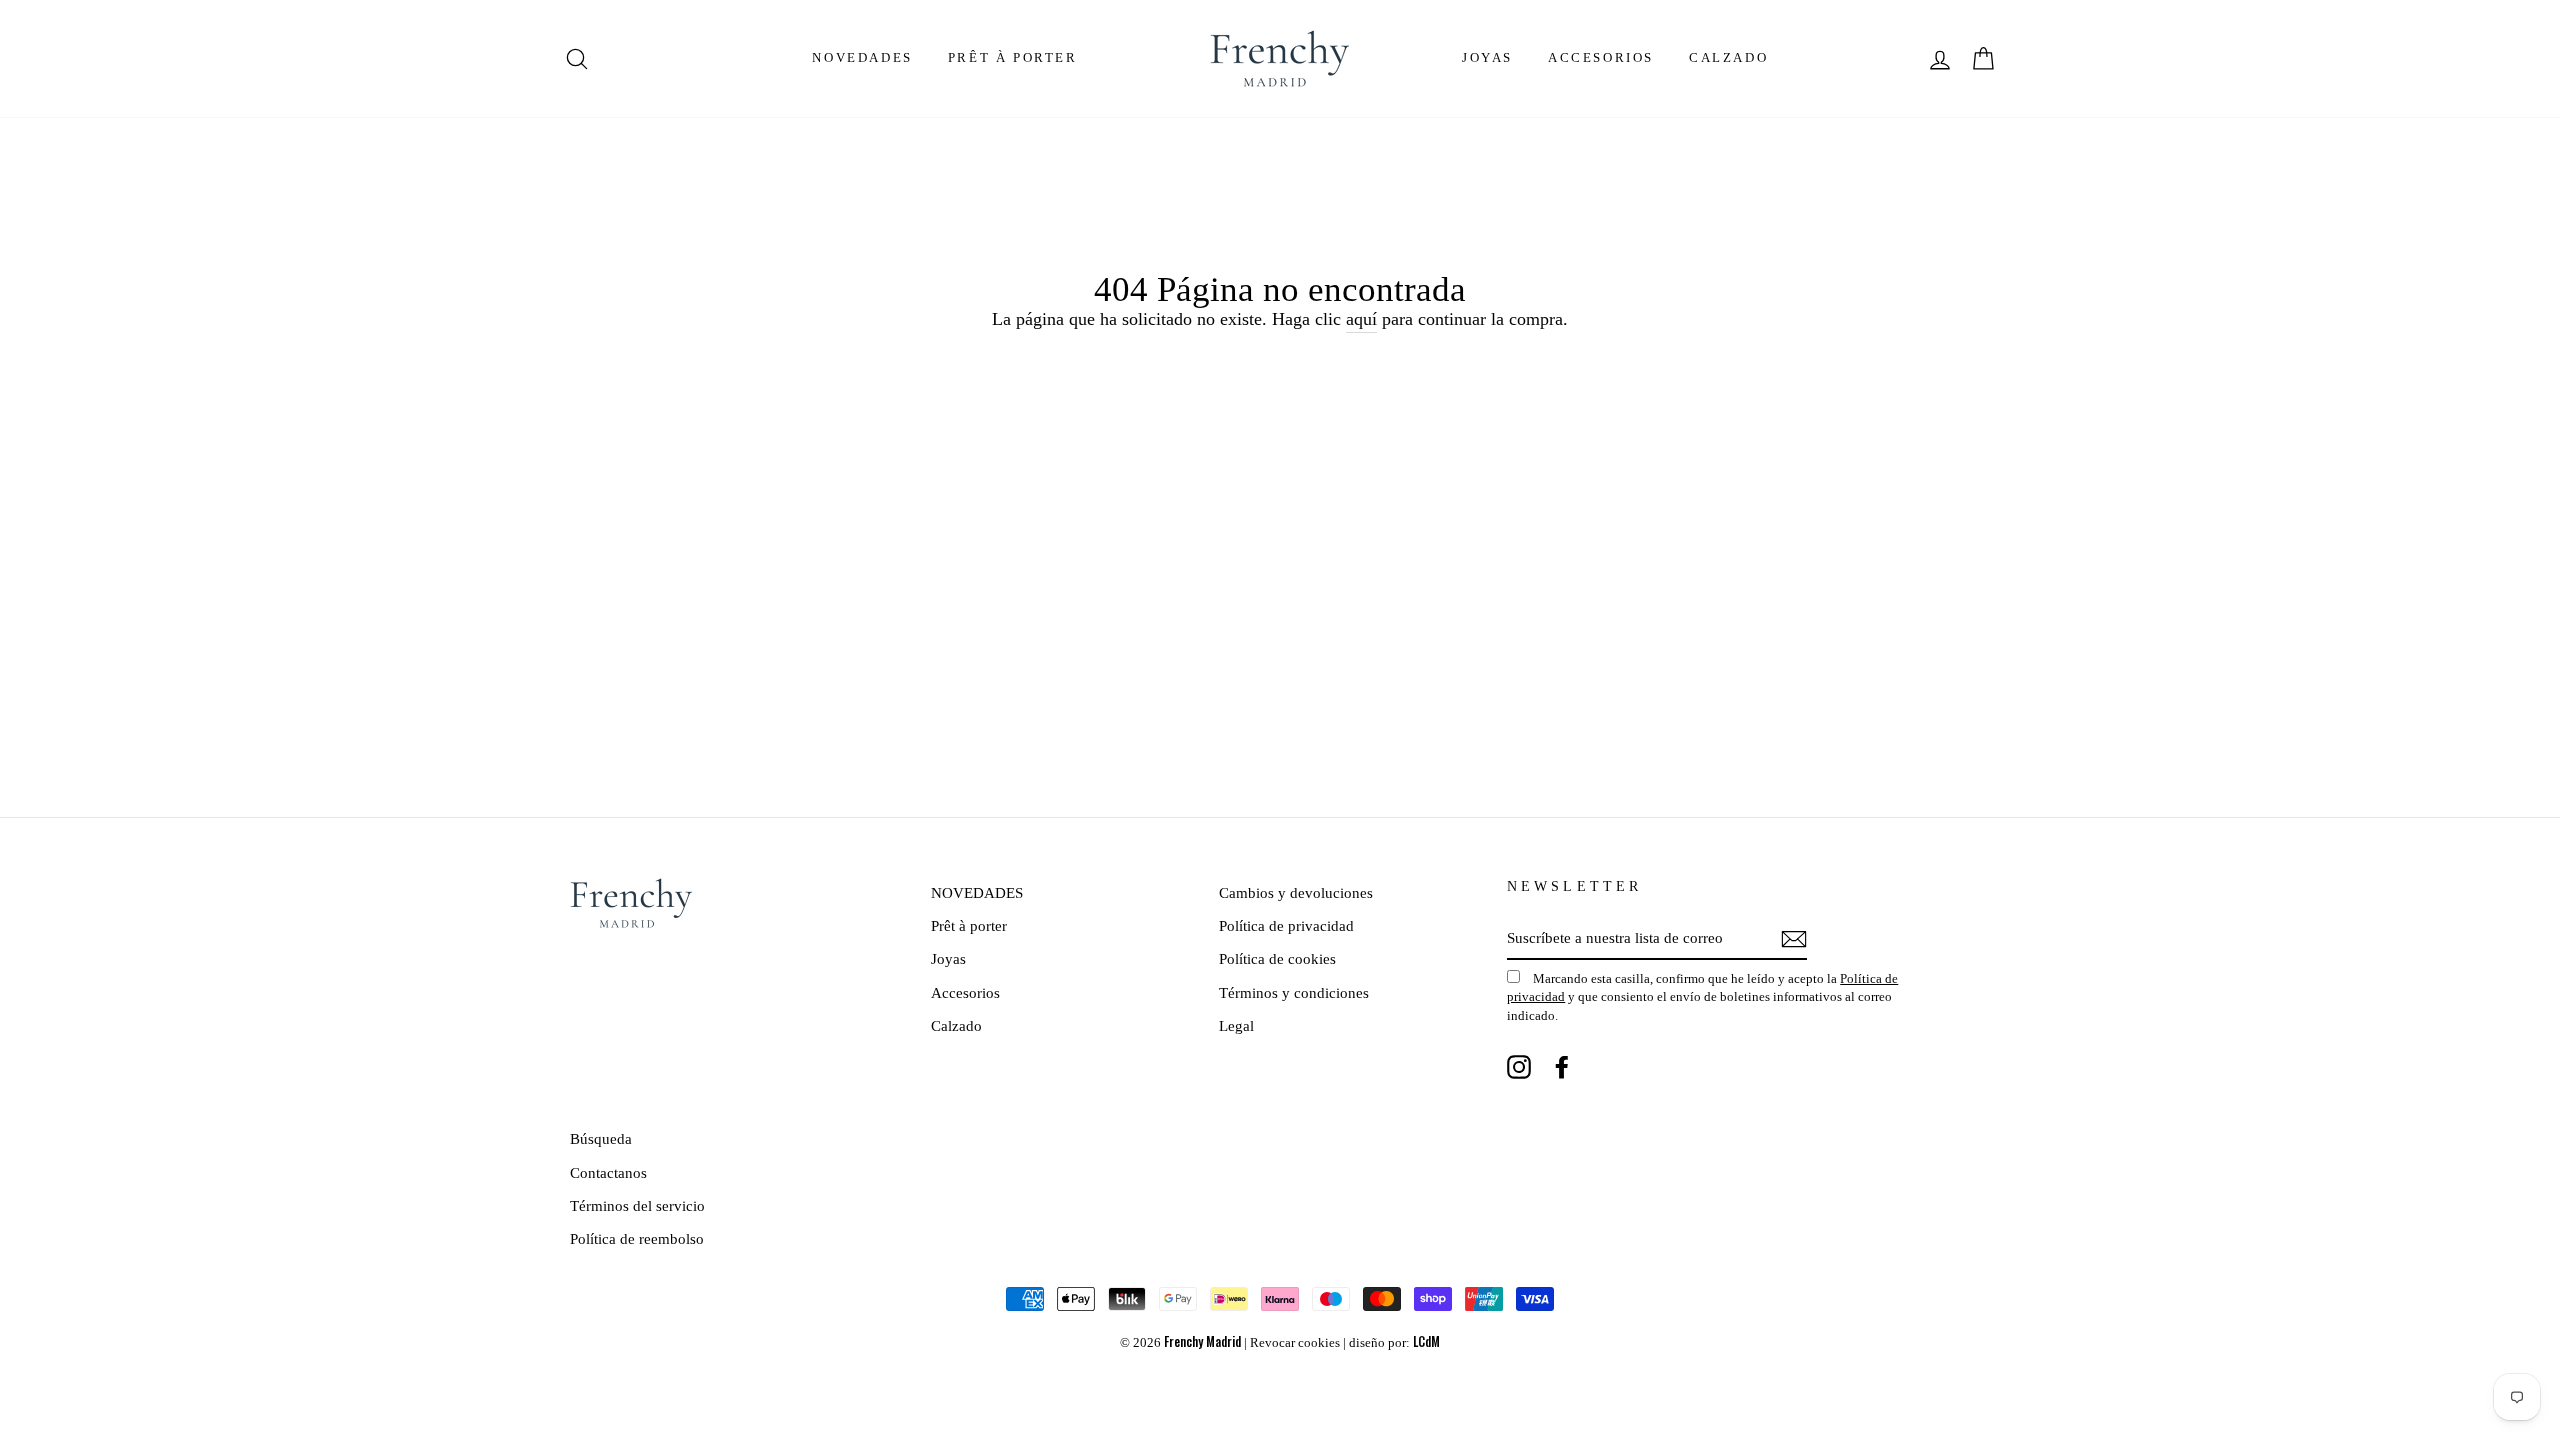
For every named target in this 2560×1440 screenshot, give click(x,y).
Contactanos (608, 1172)
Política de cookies (1277, 958)
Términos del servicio (637, 1205)
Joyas (1487, 57)
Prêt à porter (1013, 57)
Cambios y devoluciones (1296, 892)
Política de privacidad (1286, 925)
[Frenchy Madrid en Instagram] (1519, 1067)
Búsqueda (601, 1138)
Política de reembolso (637, 1238)
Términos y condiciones (1294, 992)
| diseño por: (1391, 1343)
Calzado (1728, 57)
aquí (1361, 319)
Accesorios (1601, 57)
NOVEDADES (862, 57)
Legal (1236, 1025)
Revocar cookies (1295, 1343)
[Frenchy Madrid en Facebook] (1562, 1067)
